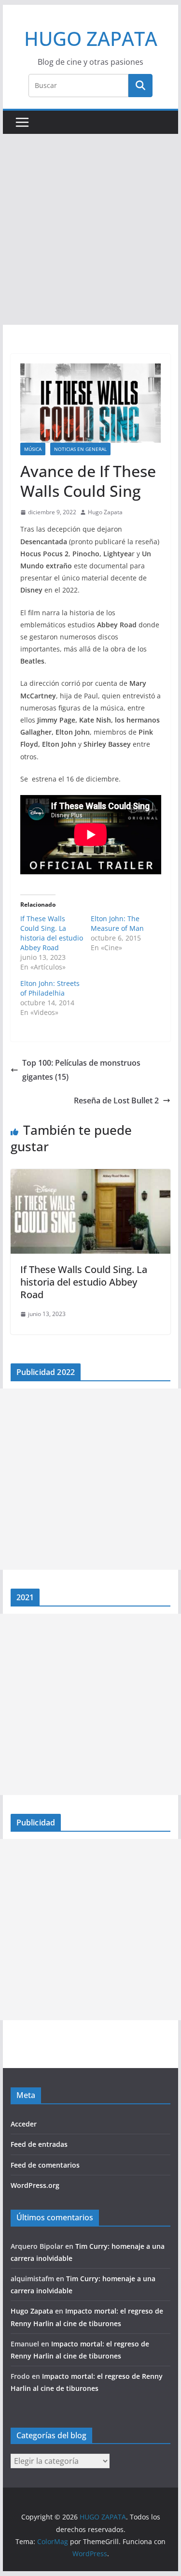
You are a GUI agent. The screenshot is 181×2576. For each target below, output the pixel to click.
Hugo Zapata (105, 512)
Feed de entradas (39, 2144)
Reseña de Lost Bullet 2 (116, 1100)
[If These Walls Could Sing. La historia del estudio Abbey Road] (91, 1176)
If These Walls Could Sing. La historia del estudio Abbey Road (52, 933)
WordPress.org (35, 2185)
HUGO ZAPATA (91, 38)
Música (33, 449)
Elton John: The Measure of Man (117, 923)
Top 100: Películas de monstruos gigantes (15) (81, 1070)
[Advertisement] (90, 229)
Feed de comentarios (45, 2165)
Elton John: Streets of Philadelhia (50, 988)
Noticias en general (80, 449)
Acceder (24, 2124)
